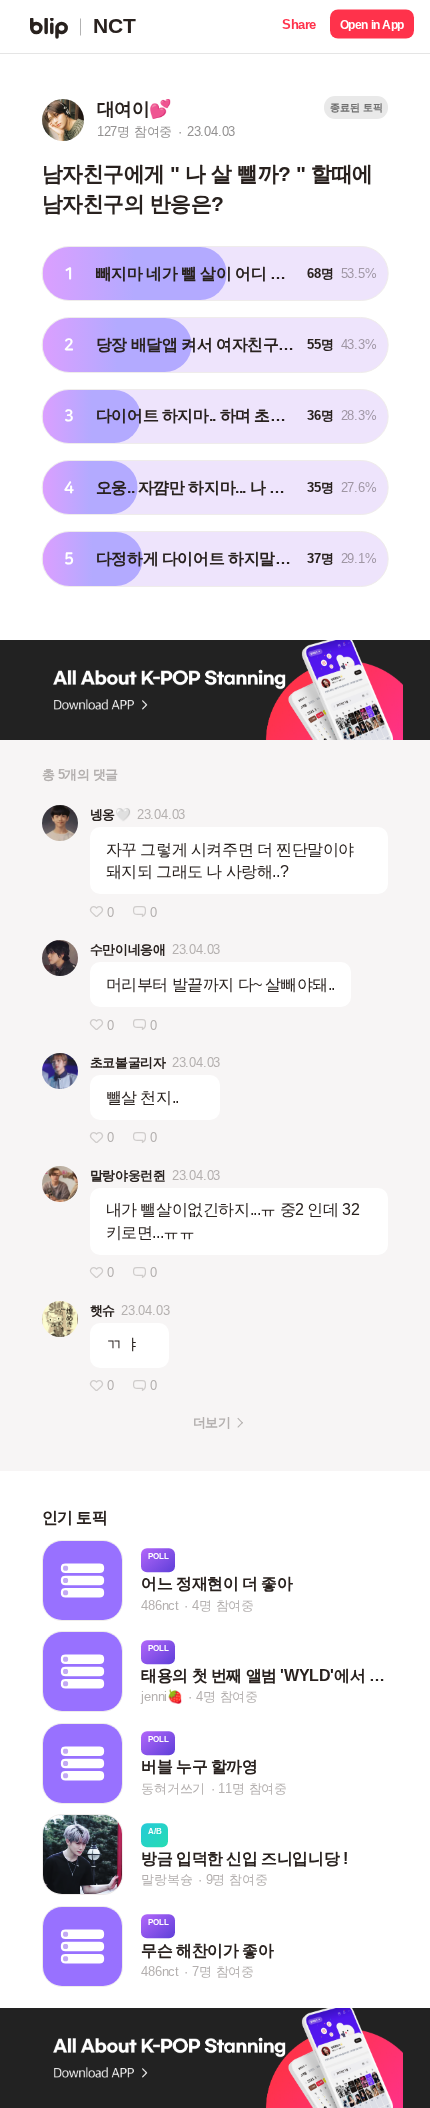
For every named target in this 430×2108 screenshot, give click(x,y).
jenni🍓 (162, 1696)
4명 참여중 (223, 1605)
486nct (160, 1605)
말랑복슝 (166, 1880)
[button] (299, 26)
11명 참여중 (252, 1788)
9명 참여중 (237, 1880)
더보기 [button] (211, 1422)
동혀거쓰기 (173, 1788)
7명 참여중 (223, 1971)
